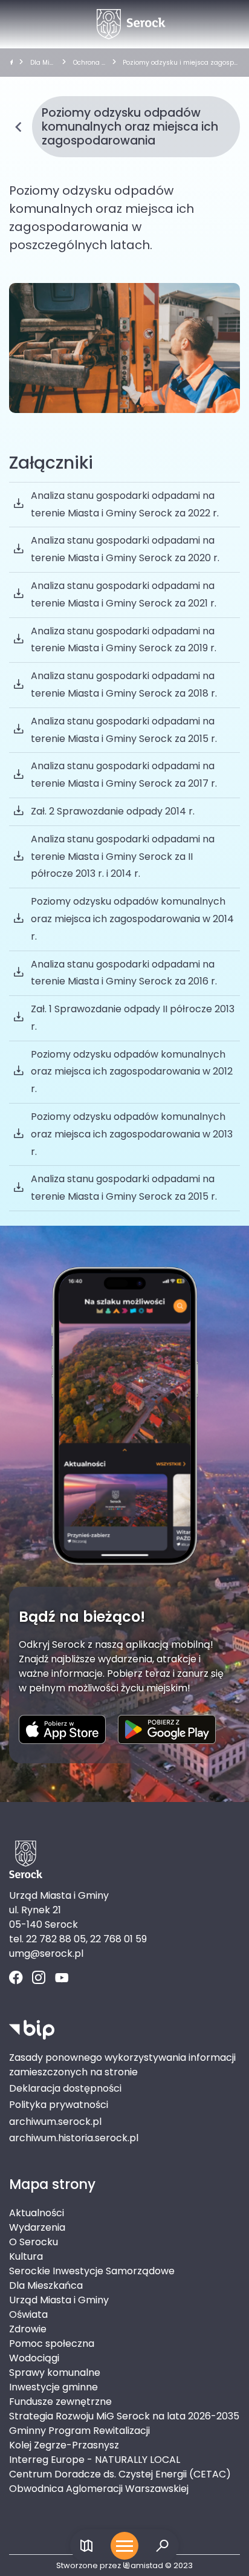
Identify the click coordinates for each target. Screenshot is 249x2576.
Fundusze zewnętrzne (60, 2402)
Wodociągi (34, 2358)
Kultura (26, 2256)
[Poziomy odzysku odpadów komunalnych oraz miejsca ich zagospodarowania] (124, 348)
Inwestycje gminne (53, 2387)
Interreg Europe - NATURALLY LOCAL (95, 2460)
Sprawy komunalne (55, 2373)
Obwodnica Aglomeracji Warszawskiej (99, 2489)
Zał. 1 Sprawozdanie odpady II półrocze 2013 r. (133, 1018)
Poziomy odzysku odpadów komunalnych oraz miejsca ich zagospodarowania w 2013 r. (132, 1134)
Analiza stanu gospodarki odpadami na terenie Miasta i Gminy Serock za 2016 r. (124, 973)
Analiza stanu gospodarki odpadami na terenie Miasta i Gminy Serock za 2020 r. (125, 549)
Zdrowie (28, 2329)
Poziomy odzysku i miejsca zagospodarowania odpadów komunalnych (180, 63)
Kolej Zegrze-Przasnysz (64, 2445)
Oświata (28, 2314)
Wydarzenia (37, 2227)
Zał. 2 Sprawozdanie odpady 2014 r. (113, 811)
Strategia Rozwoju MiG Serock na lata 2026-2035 (124, 2416)
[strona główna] (11, 63)
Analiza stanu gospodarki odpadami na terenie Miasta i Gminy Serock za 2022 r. (125, 504)
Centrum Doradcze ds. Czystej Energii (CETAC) (120, 2474)
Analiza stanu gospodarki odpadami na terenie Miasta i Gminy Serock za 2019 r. (124, 640)
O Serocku (34, 2242)
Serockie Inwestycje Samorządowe (92, 2271)
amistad (147, 2565)
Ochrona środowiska (89, 63)
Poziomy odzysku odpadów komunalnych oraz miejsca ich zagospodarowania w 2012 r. (132, 1072)
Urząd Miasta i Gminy (59, 2300)
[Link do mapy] (87, 2546)
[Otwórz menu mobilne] (124, 2546)
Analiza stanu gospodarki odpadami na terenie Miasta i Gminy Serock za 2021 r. (124, 594)
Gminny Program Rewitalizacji (79, 2431)
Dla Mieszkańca (42, 63)
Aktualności (37, 2213)
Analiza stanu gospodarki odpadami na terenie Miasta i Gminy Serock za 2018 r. (124, 685)
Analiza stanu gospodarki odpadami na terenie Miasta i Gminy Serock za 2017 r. (124, 775)
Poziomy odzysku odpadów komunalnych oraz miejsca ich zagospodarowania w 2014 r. (132, 919)
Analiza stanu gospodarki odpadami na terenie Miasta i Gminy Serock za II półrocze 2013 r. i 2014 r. (123, 857)
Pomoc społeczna (52, 2343)
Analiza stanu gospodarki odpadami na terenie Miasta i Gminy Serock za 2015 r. (124, 730)
